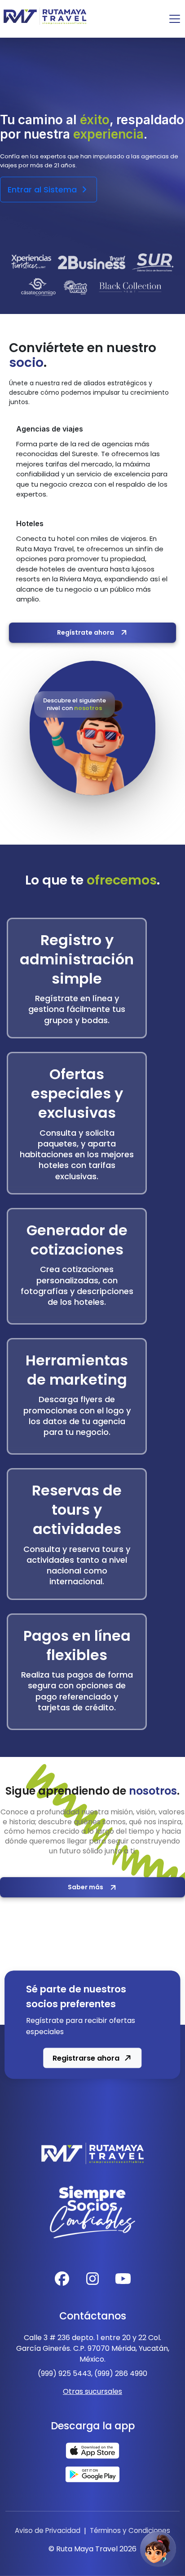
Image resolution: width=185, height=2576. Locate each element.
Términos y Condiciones (130, 2530)
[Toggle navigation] (175, 19)
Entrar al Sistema (43, 190)
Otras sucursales (92, 2391)
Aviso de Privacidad (48, 2530)
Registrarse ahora (86, 2058)
